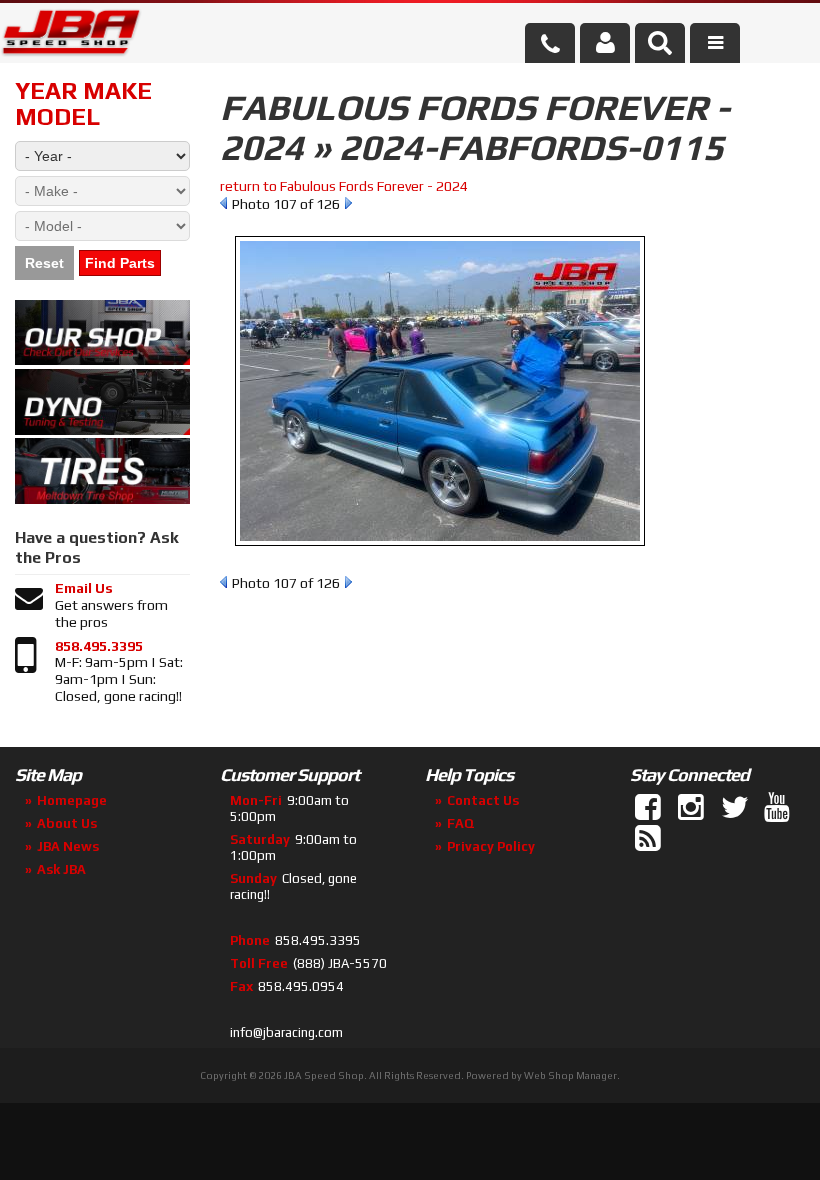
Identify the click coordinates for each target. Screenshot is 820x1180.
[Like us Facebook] (650, 808)
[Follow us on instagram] (693, 808)
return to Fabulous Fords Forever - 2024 (344, 186)
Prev (223, 203)
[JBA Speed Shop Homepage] (71, 36)
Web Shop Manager (570, 1075)
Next (348, 203)
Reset (44, 263)
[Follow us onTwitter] (736, 808)
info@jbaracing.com (286, 1032)
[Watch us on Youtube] (779, 808)
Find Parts (120, 263)
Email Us (84, 588)
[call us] (550, 43)
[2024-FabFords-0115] (440, 556)
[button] (660, 43)
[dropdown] (715, 43)
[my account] (605, 43)
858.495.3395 (99, 646)
